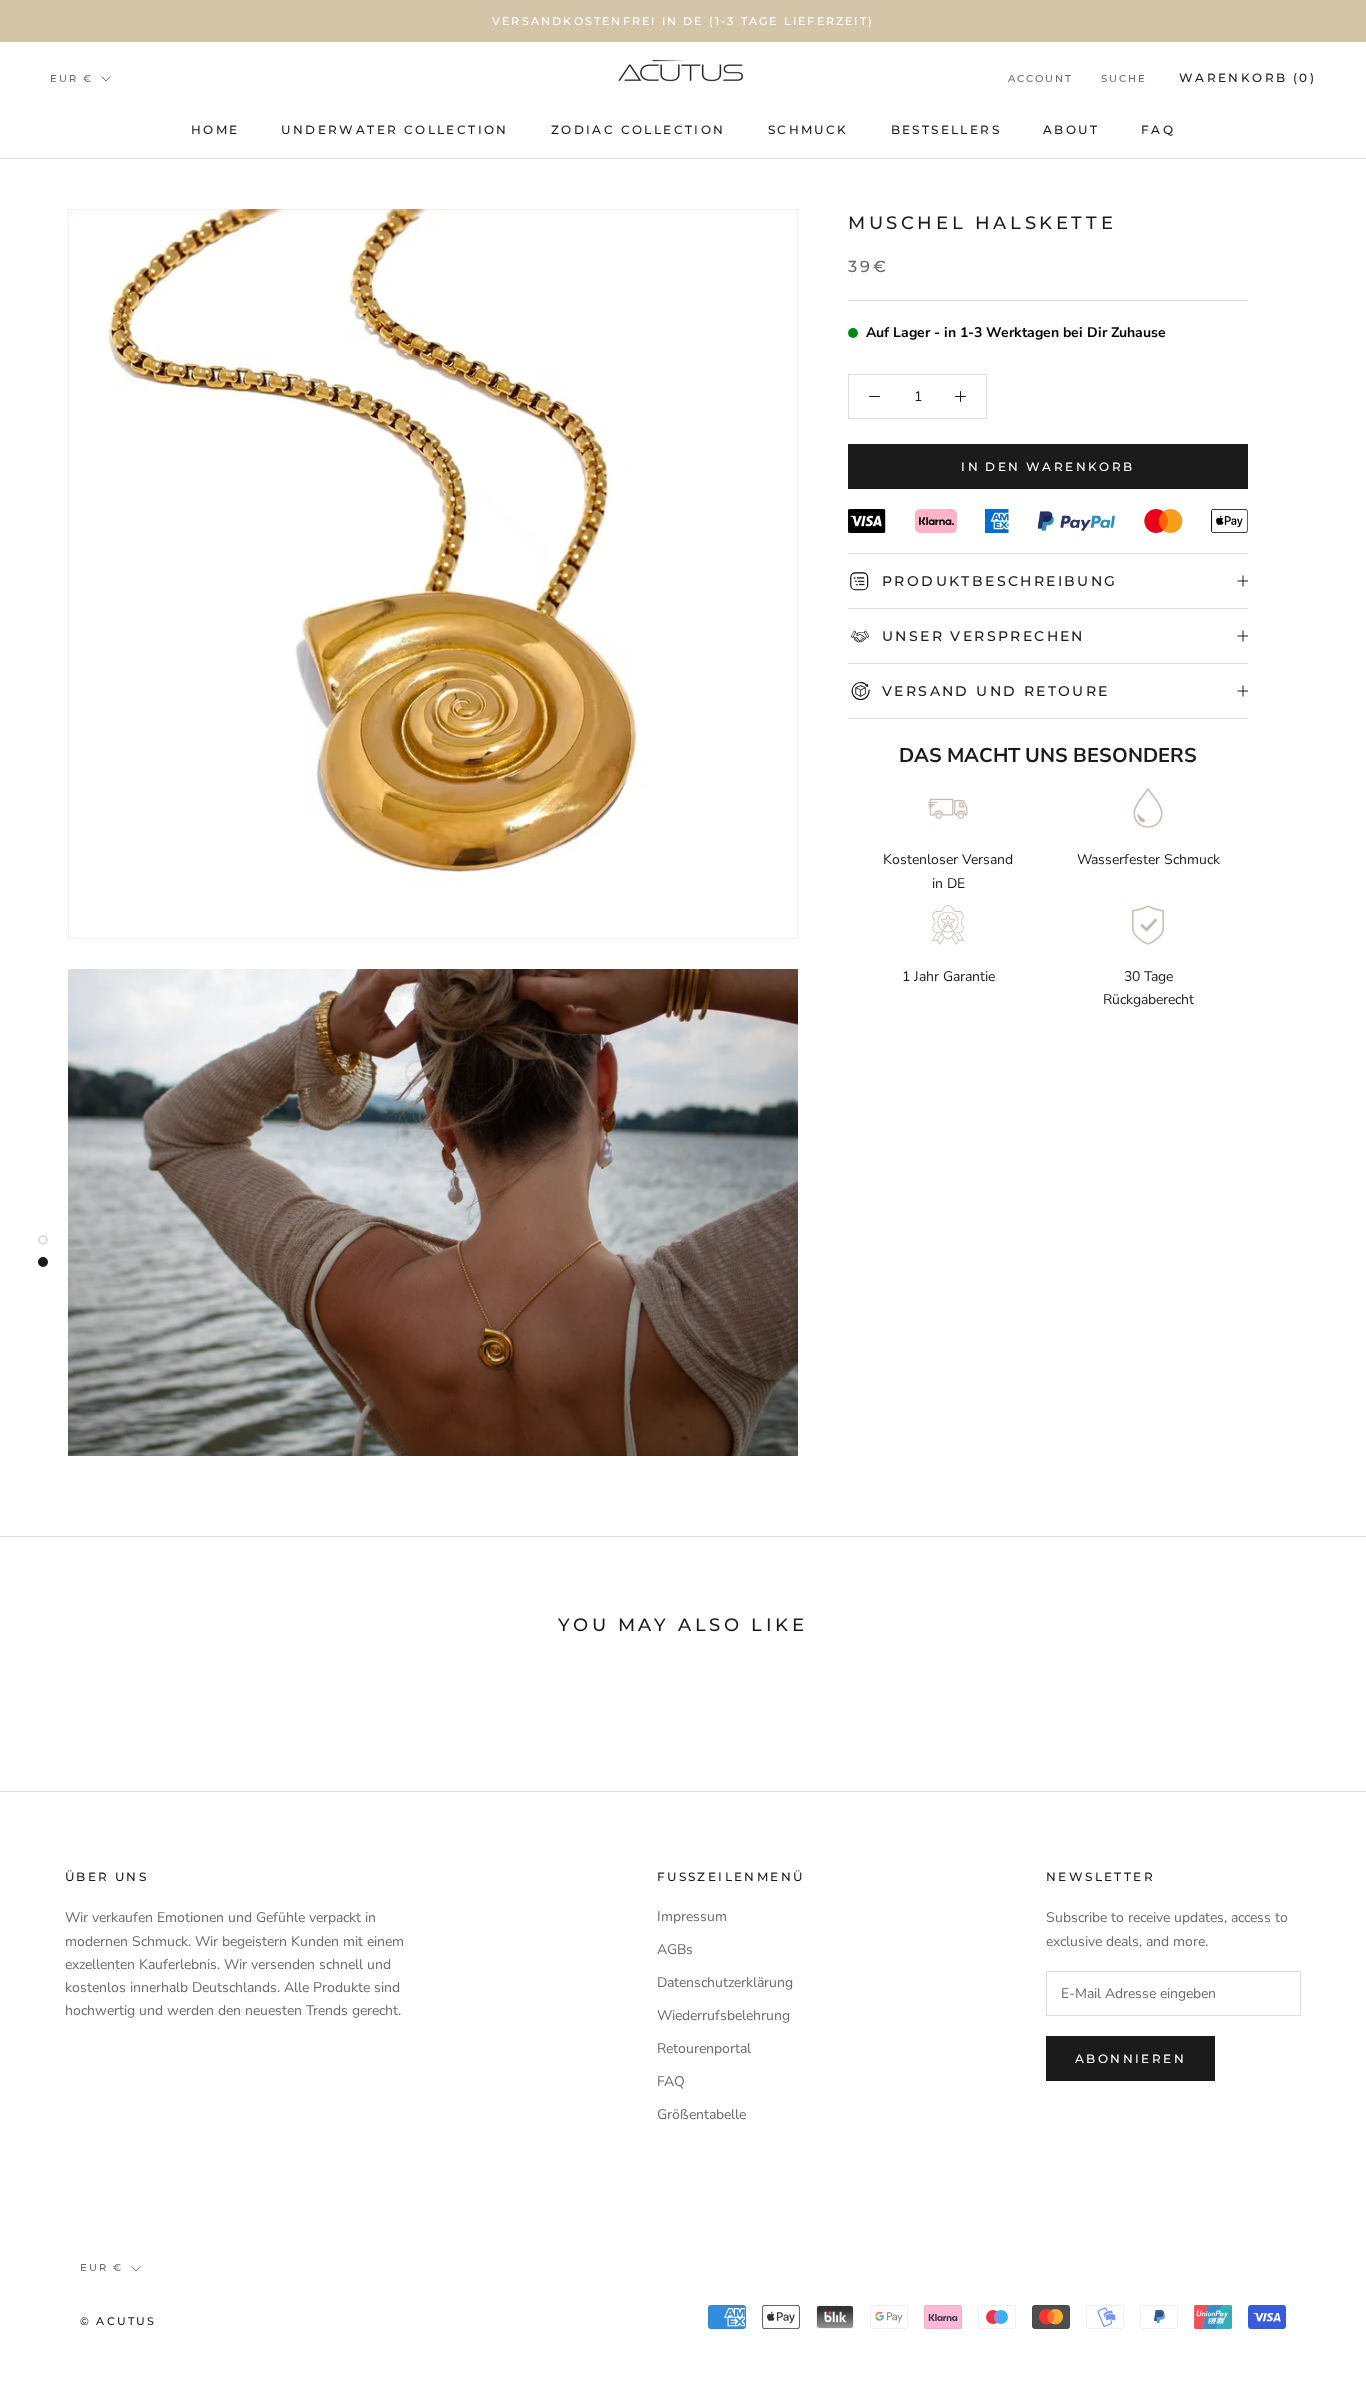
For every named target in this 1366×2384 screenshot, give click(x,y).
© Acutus (118, 2321)
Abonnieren (1130, 2058)
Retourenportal (704, 2048)
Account (1040, 78)
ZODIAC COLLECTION (638, 129)
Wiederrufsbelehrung (723, 2015)
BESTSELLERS (946, 129)
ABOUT (1071, 129)
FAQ (1158, 129)
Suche (1124, 78)
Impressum (692, 1916)
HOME (215, 129)
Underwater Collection (394, 129)
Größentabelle (701, 2114)
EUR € (71, 78)
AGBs (675, 1949)
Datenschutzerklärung (725, 1982)
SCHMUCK (808, 129)
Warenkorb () (1247, 77)
